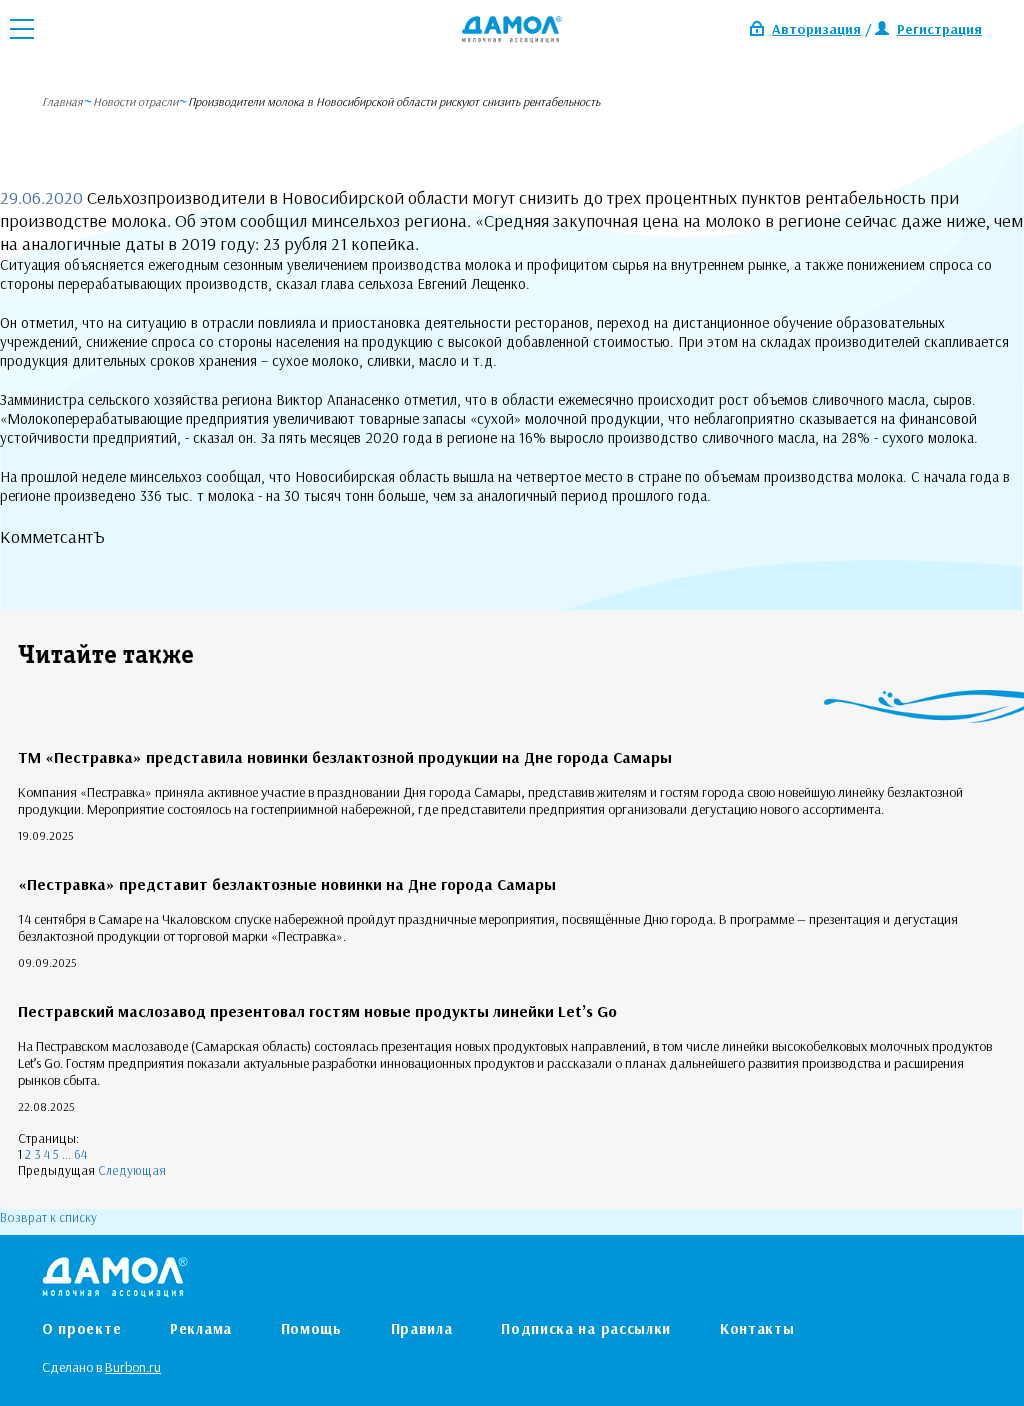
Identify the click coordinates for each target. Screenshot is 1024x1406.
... (66, 1154)
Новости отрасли (135, 101)
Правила (422, 1328)
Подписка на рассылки (586, 1328)
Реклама (201, 1328)
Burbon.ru (133, 1367)
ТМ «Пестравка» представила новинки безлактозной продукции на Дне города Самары (345, 757)
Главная (62, 101)
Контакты (757, 1328)
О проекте (81, 1328)
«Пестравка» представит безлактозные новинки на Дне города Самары (287, 884)
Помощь (311, 1328)
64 (80, 1154)
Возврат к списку (48, 1217)
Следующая (132, 1170)
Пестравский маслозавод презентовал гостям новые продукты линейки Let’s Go (317, 1011)
